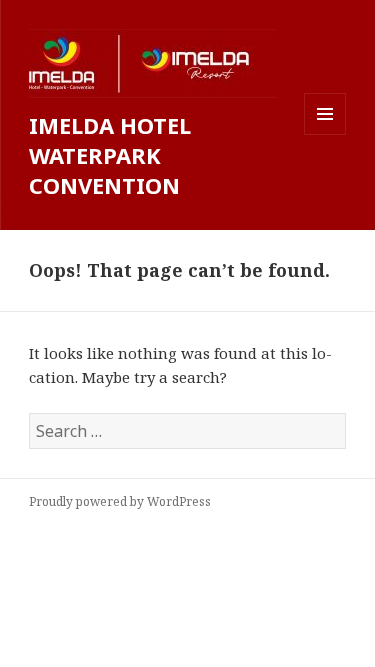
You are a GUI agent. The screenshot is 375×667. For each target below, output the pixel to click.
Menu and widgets (325, 134)
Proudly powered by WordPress (120, 501)
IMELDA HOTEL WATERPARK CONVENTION (110, 155)
